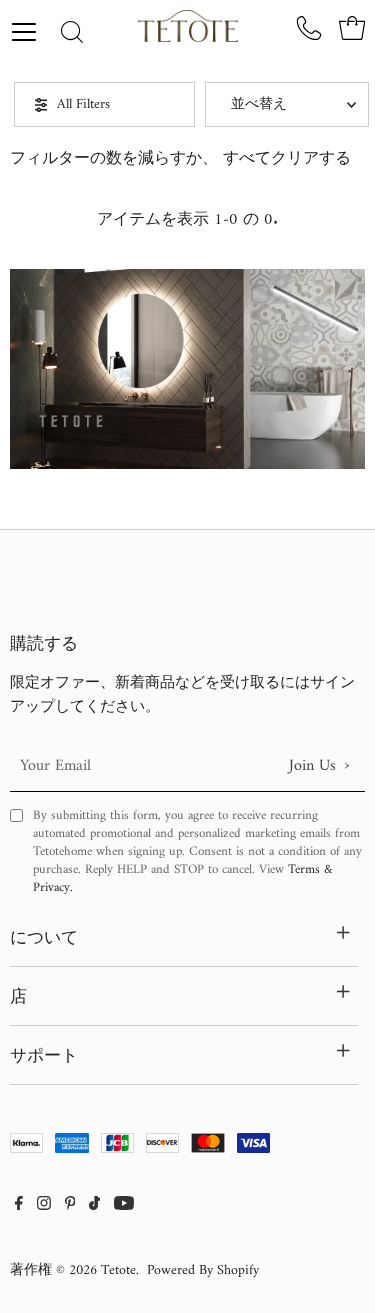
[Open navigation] (31, 32)
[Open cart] (352, 28)
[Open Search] (72, 34)
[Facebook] (19, 1206)
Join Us (319, 765)
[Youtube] (124, 1206)
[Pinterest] (70, 1206)
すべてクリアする (287, 159)
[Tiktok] (94, 1206)
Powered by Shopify (203, 1270)
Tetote (118, 1270)
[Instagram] (44, 1206)
